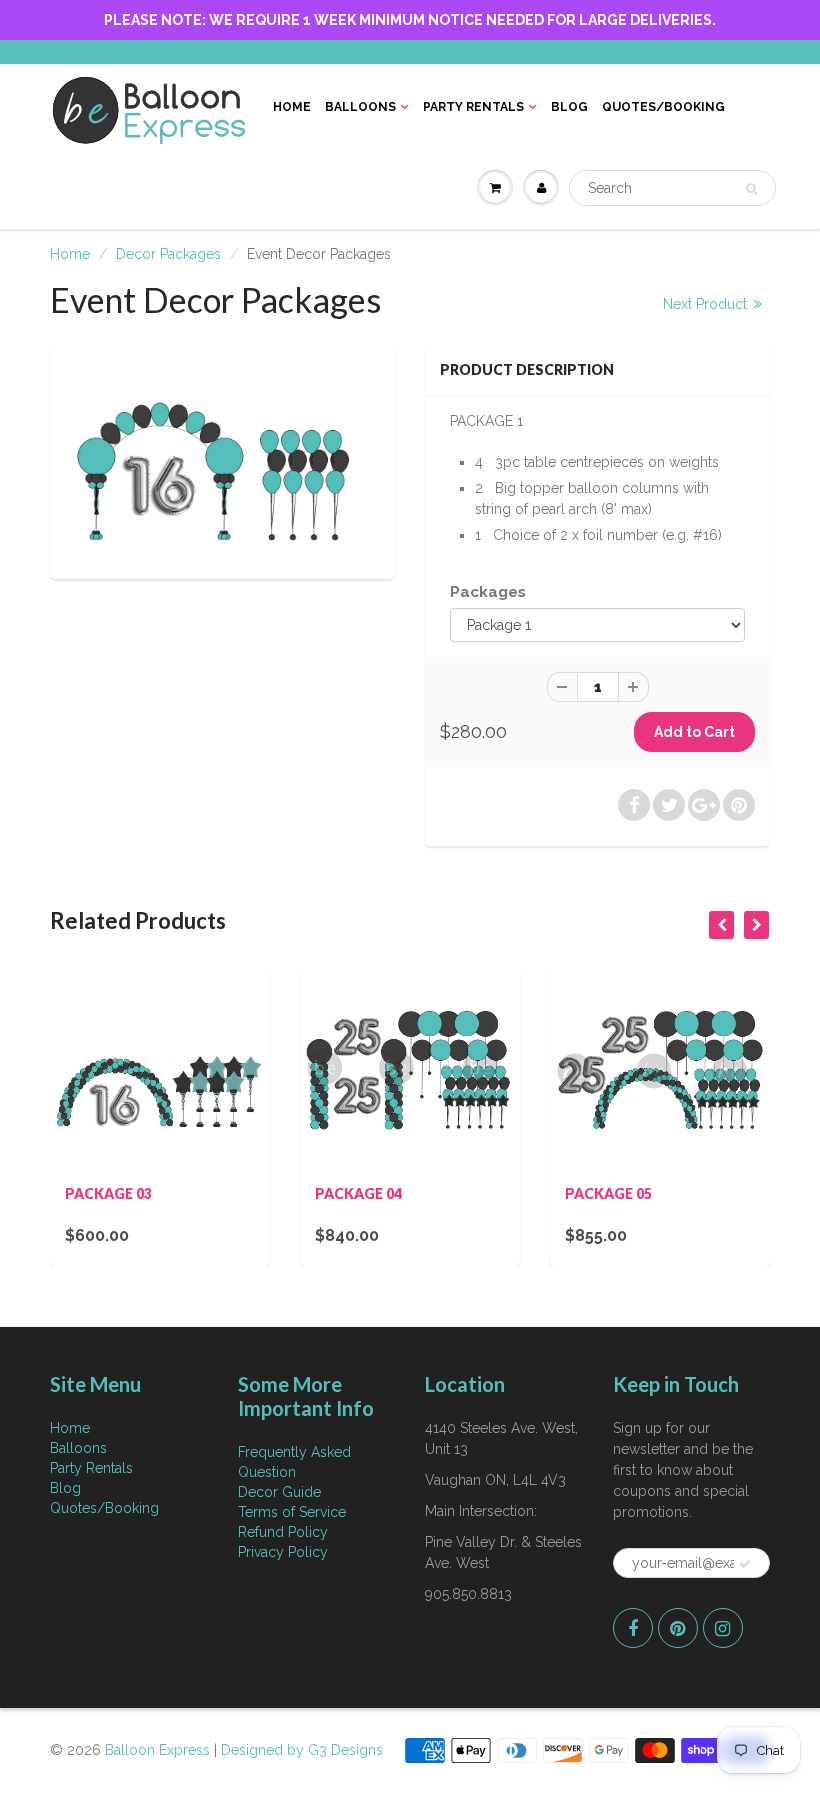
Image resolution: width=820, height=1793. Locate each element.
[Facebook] (633, 1628)
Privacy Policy (283, 1552)
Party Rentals (473, 107)
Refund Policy (283, 1532)
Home (292, 107)
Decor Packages (168, 254)
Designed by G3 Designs (302, 1750)
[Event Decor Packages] (222, 459)
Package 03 (108, 1193)
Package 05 (608, 1193)
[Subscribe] (745, 1564)
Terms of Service (292, 1512)
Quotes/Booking (663, 107)
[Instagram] (723, 1628)
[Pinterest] (678, 1628)
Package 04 (358, 1193)
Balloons (360, 107)
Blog (569, 107)
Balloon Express (157, 1750)
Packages (488, 592)
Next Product (707, 304)
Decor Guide (279, 1492)
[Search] (751, 189)
